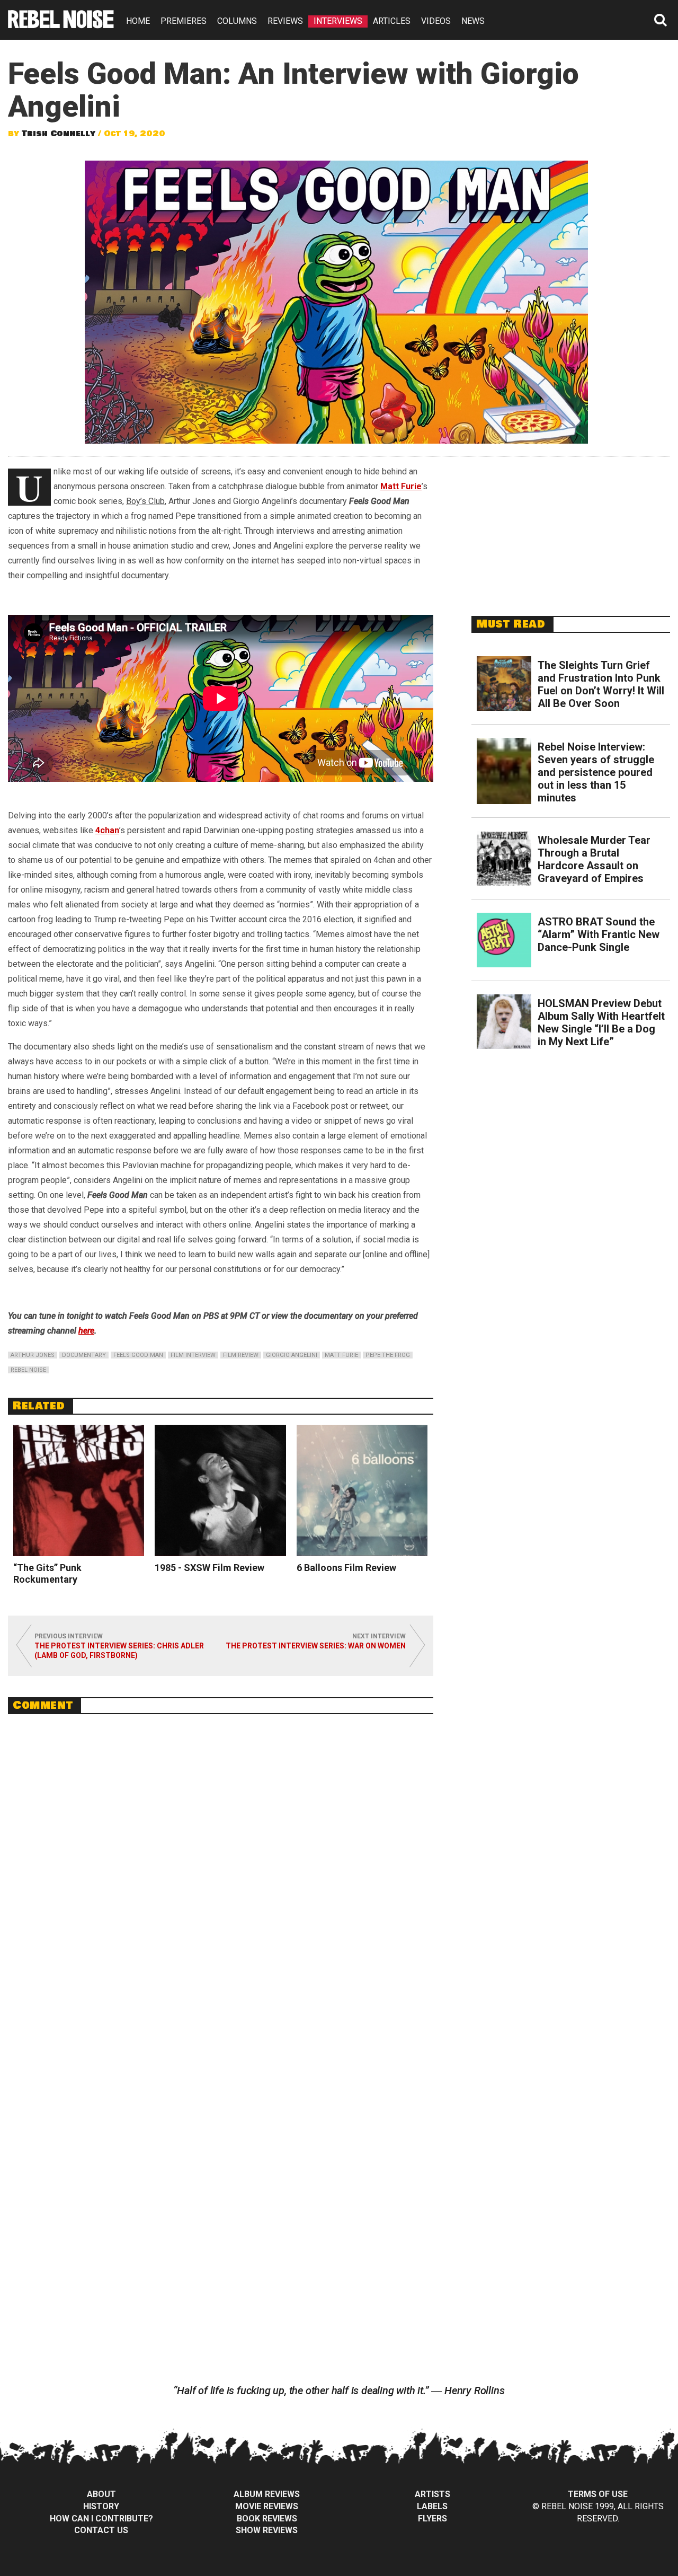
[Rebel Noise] (61, 25)
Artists (432, 2494)
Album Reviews (267, 2494)
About (101, 2494)
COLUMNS (237, 21)
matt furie (341, 1355)
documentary (84, 1355)
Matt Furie (401, 486)
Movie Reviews (267, 2506)
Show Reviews (267, 2530)
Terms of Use (598, 2494)
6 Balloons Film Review (346, 1568)
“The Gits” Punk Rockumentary (47, 1573)
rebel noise (28, 1370)
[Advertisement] (571, 531)
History (101, 2506)
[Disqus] (221, 1867)
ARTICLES (392, 21)
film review (241, 1355)
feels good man (138, 1355)
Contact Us (101, 2530)
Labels (432, 2506)
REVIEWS (285, 21)
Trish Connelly (59, 134)
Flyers (432, 2518)
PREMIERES (184, 21)
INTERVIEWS (338, 21)
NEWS (473, 21)
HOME (138, 21)
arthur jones (33, 1355)
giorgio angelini (292, 1355)
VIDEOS (436, 21)
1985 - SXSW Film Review (209, 1568)
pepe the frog (388, 1355)
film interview (193, 1355)
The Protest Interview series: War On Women (316, 1646)
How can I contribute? (101, 2518)
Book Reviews (267, 2518)
